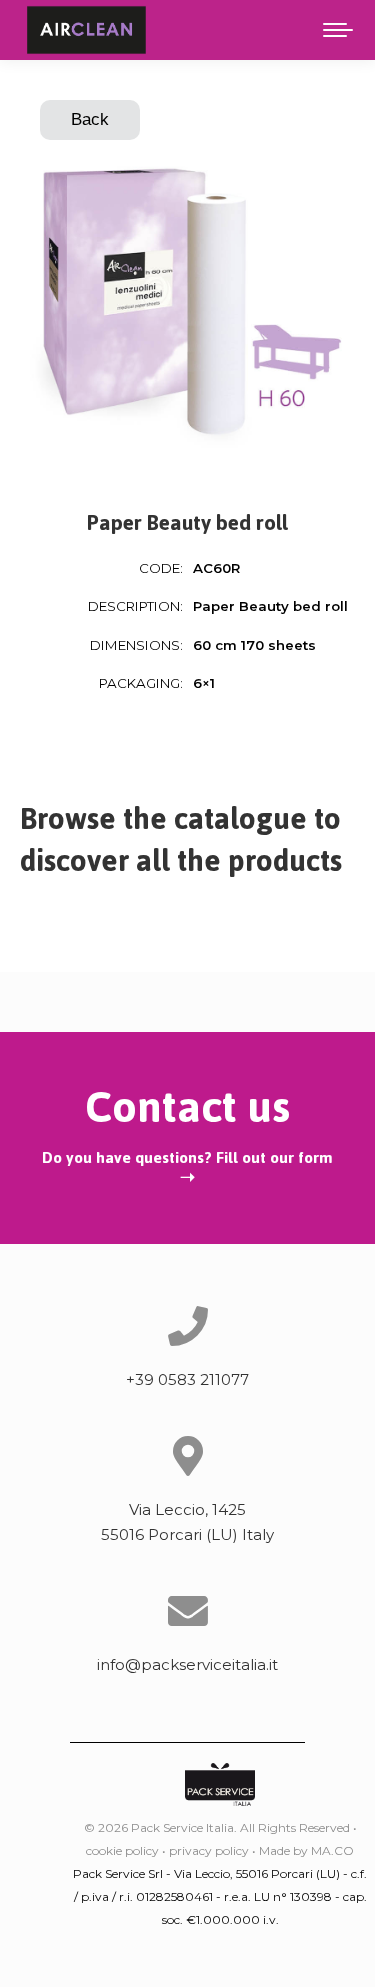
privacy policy (209, 1850)
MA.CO (332, 1850)
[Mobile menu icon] (338, 30)
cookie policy (122, 1850)
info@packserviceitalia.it (187, 1664)
